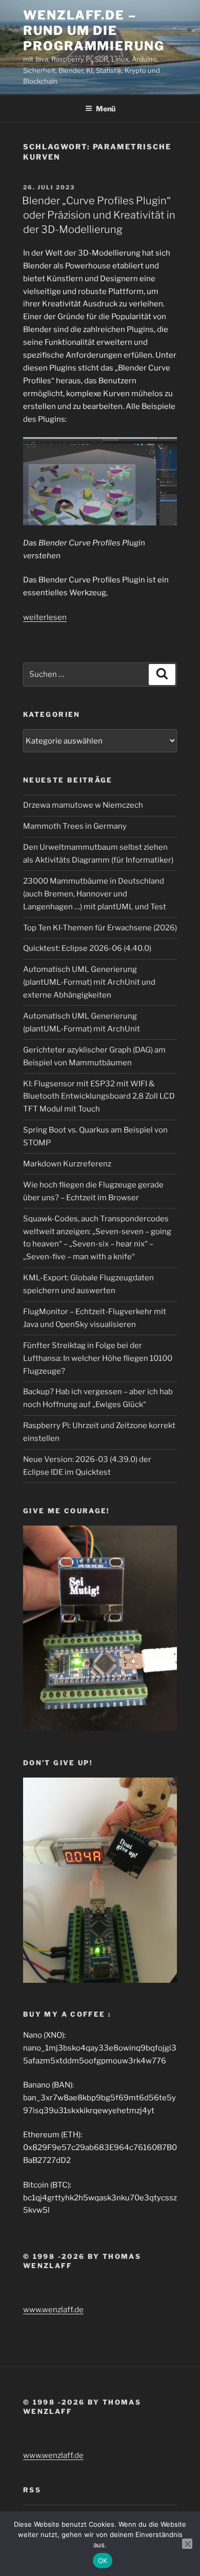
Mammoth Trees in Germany (75, 826)
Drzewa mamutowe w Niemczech (83, 805)
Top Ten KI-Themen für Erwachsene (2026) (100, 928)
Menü (106, 109)
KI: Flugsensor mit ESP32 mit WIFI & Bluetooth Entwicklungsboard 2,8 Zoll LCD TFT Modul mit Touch (99, 1097)
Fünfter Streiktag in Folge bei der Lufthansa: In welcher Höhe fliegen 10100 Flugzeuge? (98, 1358)
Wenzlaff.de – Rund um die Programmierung (94, 31)
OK (103, 2561)
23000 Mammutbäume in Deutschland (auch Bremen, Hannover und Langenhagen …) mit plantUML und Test (95, 894)
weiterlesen (45, 617)
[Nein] (187, 2544)
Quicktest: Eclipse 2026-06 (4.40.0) (87, 948)
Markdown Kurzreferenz (67, 1164)
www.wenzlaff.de (53, 2310)
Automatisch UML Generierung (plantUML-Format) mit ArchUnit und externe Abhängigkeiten (89, 982)
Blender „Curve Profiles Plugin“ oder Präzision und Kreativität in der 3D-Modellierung (99, 215)
